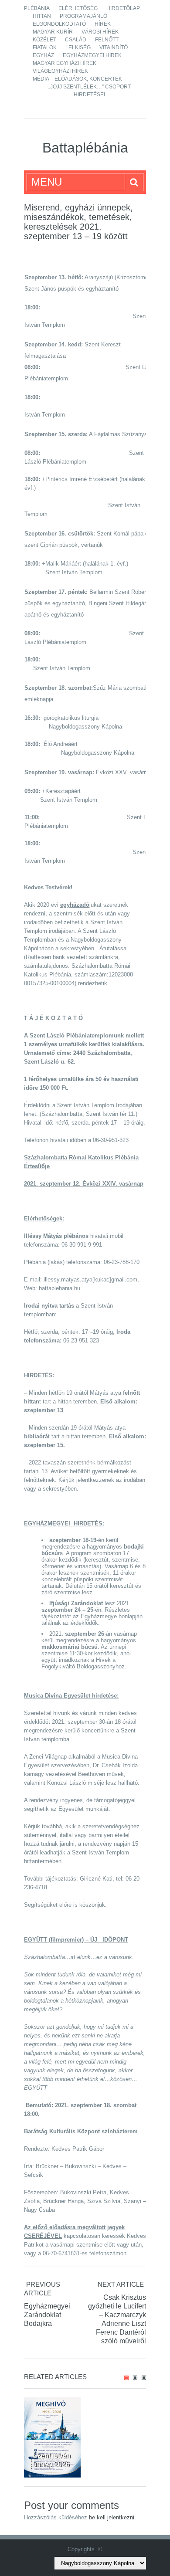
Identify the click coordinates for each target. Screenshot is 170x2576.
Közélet (44, 40)
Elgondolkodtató (59, 24)
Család (76, 40)
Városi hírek (100, 32)
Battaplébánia (85, 148)
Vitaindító (114, 47)
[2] (135, 2378)
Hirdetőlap (123, 8)
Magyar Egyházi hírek (65, 63)
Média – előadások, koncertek (77, 79)
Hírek (103, 24)
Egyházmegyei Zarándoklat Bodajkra (47, 2315)
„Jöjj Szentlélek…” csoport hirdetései (90, 91)
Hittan (42, 16)
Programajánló (83, 16)
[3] (144, 2378)
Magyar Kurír (53, 32)
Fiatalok (45, 47)
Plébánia (37, 8)
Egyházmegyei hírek (92, 55)
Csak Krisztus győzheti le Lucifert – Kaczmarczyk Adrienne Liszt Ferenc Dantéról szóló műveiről (117, 2319)
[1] (126, 2378)
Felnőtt (107, 40)
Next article (121, 2284)
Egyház (43, 55)
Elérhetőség (78, 8)
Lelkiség (78, 47)
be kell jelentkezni (112, 2517)
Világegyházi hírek (60, 71)
